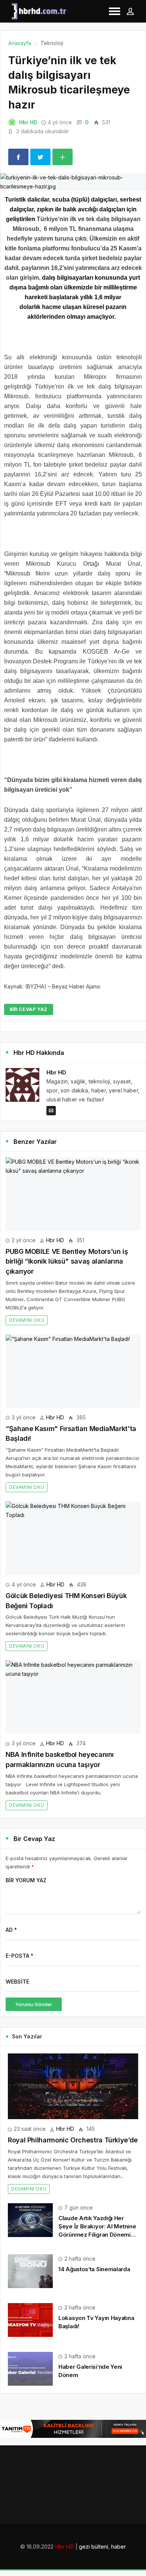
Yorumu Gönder (34, 2004)
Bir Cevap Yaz (29, 1009)
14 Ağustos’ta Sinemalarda (94, 2269)
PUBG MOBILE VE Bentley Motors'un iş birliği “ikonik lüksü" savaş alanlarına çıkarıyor (67, 1261)
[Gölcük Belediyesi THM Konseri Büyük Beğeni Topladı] (73, 1538)
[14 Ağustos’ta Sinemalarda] (30, 2270)
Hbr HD (28, 122)
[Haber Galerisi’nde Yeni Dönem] (30, 2368)
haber (118, 2547)
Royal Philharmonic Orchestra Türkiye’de (73, 2140)
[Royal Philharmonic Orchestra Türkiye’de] (73, 2086)
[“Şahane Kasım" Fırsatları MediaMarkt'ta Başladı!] (73, 1371)
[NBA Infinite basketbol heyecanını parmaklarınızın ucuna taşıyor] (73, 1697)
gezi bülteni (94, 2547)
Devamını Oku (27, 1320)
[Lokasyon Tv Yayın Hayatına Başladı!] (30, 2319)
